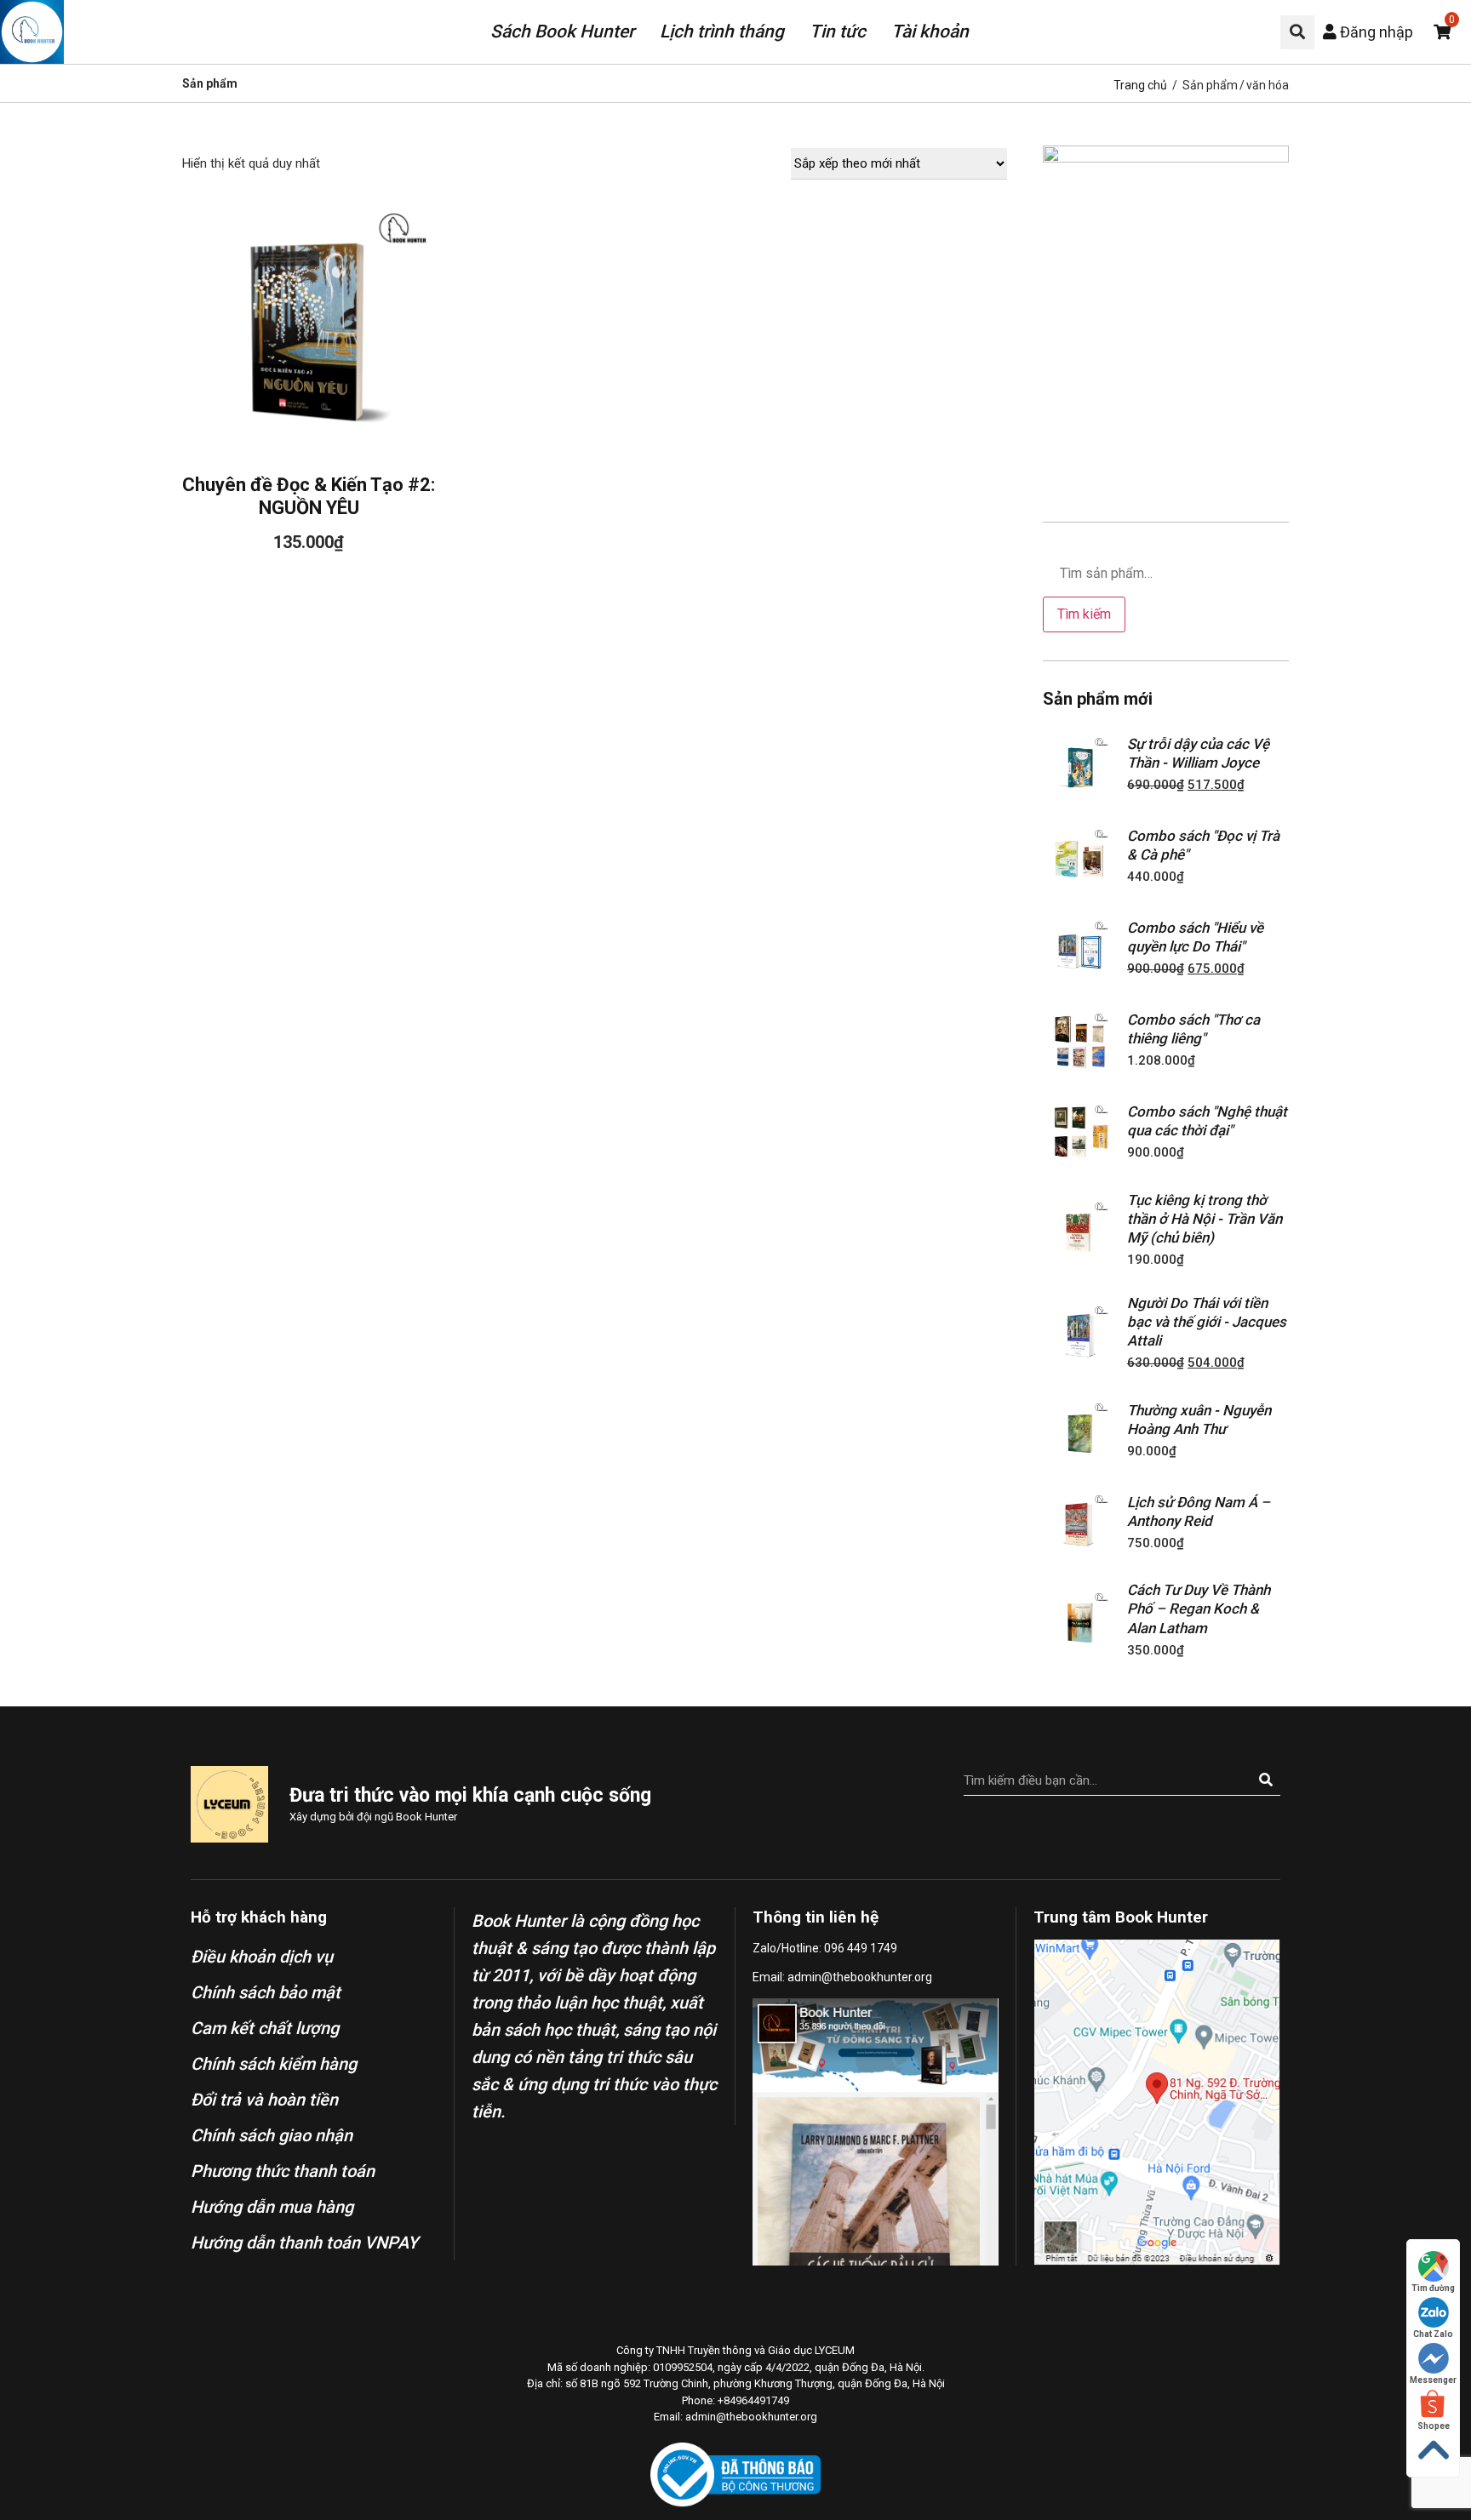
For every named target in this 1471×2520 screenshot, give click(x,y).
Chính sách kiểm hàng (274, 2064)
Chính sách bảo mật (266, 1992)
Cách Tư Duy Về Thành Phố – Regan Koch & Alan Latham (1199, 1609)
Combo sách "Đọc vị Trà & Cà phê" (1203, 845)
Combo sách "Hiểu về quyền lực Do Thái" (1195, 937)
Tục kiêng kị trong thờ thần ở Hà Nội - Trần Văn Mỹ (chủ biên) (1205, 1219)
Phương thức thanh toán (283, 2171)
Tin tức (838, 31)
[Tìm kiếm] (1265, 1780)
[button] (1297, 32)
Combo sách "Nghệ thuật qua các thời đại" (1207, 1121)
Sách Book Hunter (562, 31)
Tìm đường (1433, 2288)
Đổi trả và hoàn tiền (264, 2100)
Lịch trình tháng (722, 31)
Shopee (1434, 2426)
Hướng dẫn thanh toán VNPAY (304, 2243)
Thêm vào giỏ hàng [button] (309, 312)
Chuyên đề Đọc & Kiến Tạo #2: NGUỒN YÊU (309, 496)
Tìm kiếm (1084, 614)
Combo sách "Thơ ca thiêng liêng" (1193, 1029)
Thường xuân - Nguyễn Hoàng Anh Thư (1199, 1420)
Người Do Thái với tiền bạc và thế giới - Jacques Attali (1207, 1322)
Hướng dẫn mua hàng (272, 2207)
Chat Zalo (1433, 2334)
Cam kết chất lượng (265, 2028)
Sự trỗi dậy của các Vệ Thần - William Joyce (1198, 753)
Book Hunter (426, 1817)
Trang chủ (1140, 85)
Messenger (1433, 2380)
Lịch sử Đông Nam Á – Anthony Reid (1199, 1511)
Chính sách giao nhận (272, 2135)
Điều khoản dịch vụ (262, 1957)
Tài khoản (930, 31)
